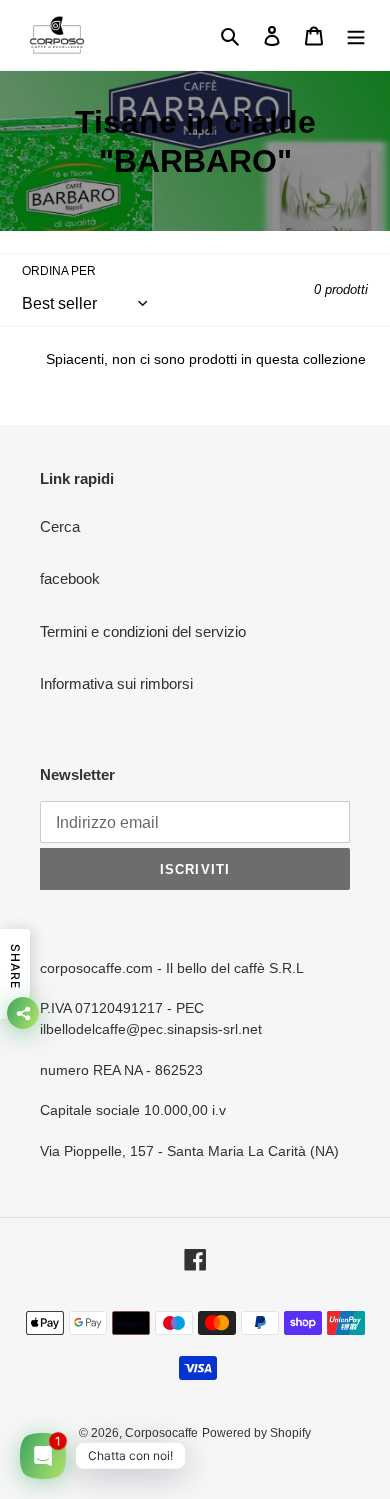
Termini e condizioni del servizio (143, 631)
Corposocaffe (161, 1433)
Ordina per (59, 271)
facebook (70, 578)
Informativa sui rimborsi (116, 683)
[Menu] (356, 35)
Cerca (60, 526)
